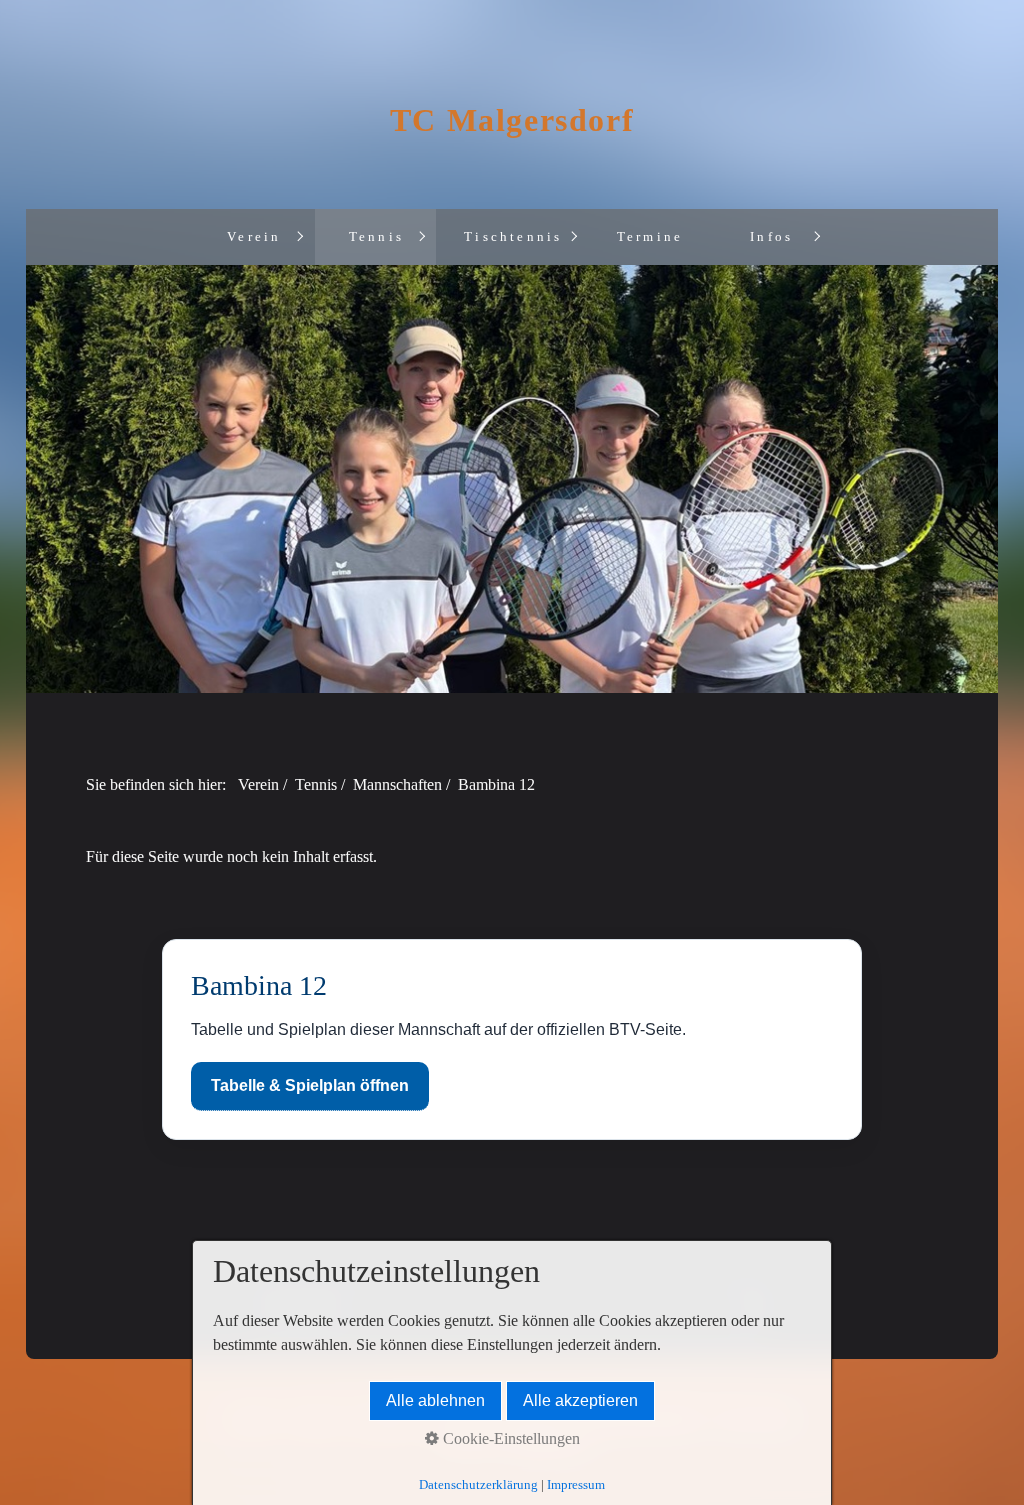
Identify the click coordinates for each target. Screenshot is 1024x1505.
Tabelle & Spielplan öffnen (310, 1085)
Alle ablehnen (435, 1400)
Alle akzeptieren (580, 1400)
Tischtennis (513, 237)
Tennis (376, 237)
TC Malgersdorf (512, 120)
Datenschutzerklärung (478, 1484)
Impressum (576, 1484)
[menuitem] (254, 237)
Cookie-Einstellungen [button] (509, 1438)
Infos (771, 237)
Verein (254, 237)
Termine (650, 237)
